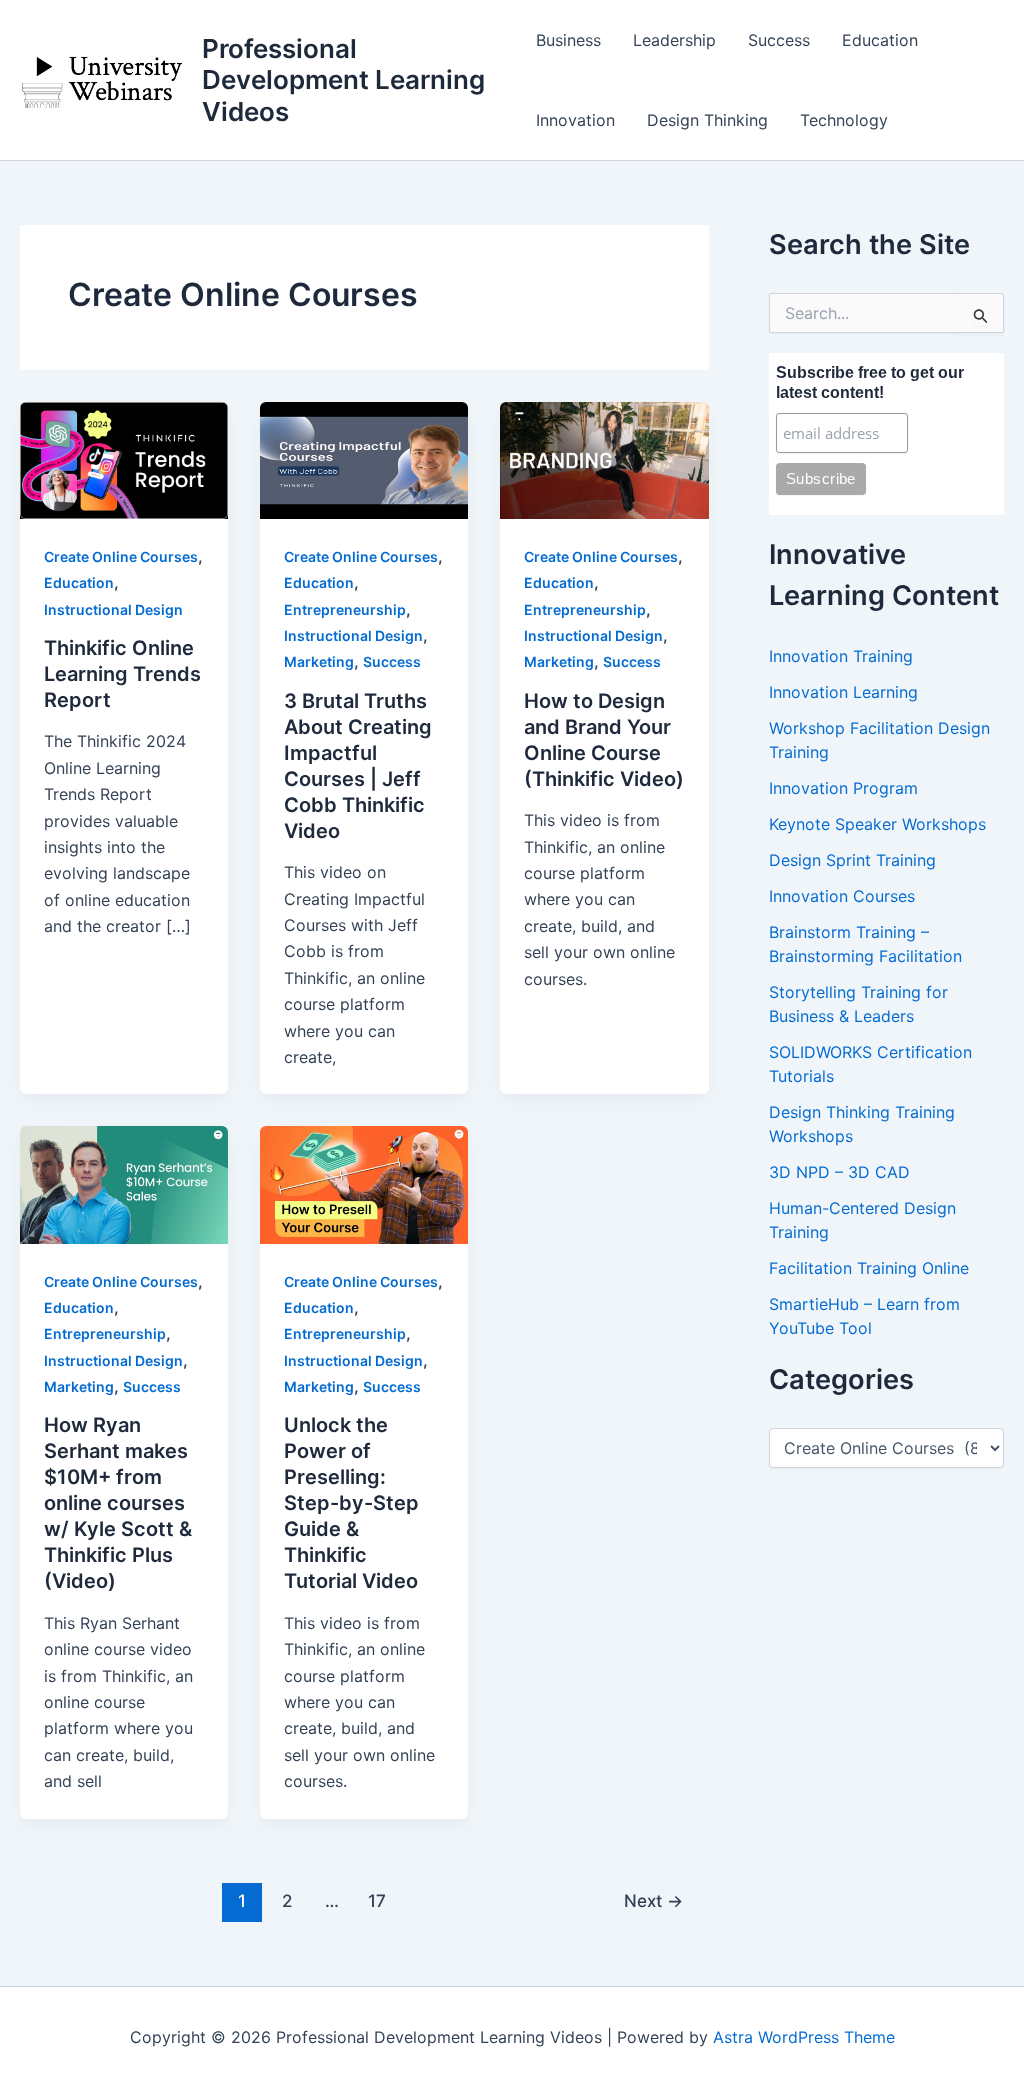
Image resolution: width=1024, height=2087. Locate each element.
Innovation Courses (842, 896)
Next (653, 1900)
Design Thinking (707, 120)
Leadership (674, 40)
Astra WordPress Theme (804, 2037)
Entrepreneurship (345, 609)
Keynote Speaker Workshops (877, 824)
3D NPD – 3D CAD (839, 1172)
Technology (844, 120)
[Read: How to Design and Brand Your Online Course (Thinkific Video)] (604, 459)
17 (377, 1900)
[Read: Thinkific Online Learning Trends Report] (124, 459)
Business (568, 40)
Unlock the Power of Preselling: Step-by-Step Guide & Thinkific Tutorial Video (351, 1503)
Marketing (319, 661)
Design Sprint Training (852, 860)
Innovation (575, 120)
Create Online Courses (121, 556)
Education (880, 40)
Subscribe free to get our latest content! (870, 382)
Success (779, 40)
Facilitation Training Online (869, 1268)
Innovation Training (841, 656)
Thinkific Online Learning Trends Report (122, 674)
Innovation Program (843, 788)
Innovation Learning (843, 692)
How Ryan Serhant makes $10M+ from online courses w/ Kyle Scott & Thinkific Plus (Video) (118, 1503)
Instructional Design (113, 609)
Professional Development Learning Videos (343, 79)
